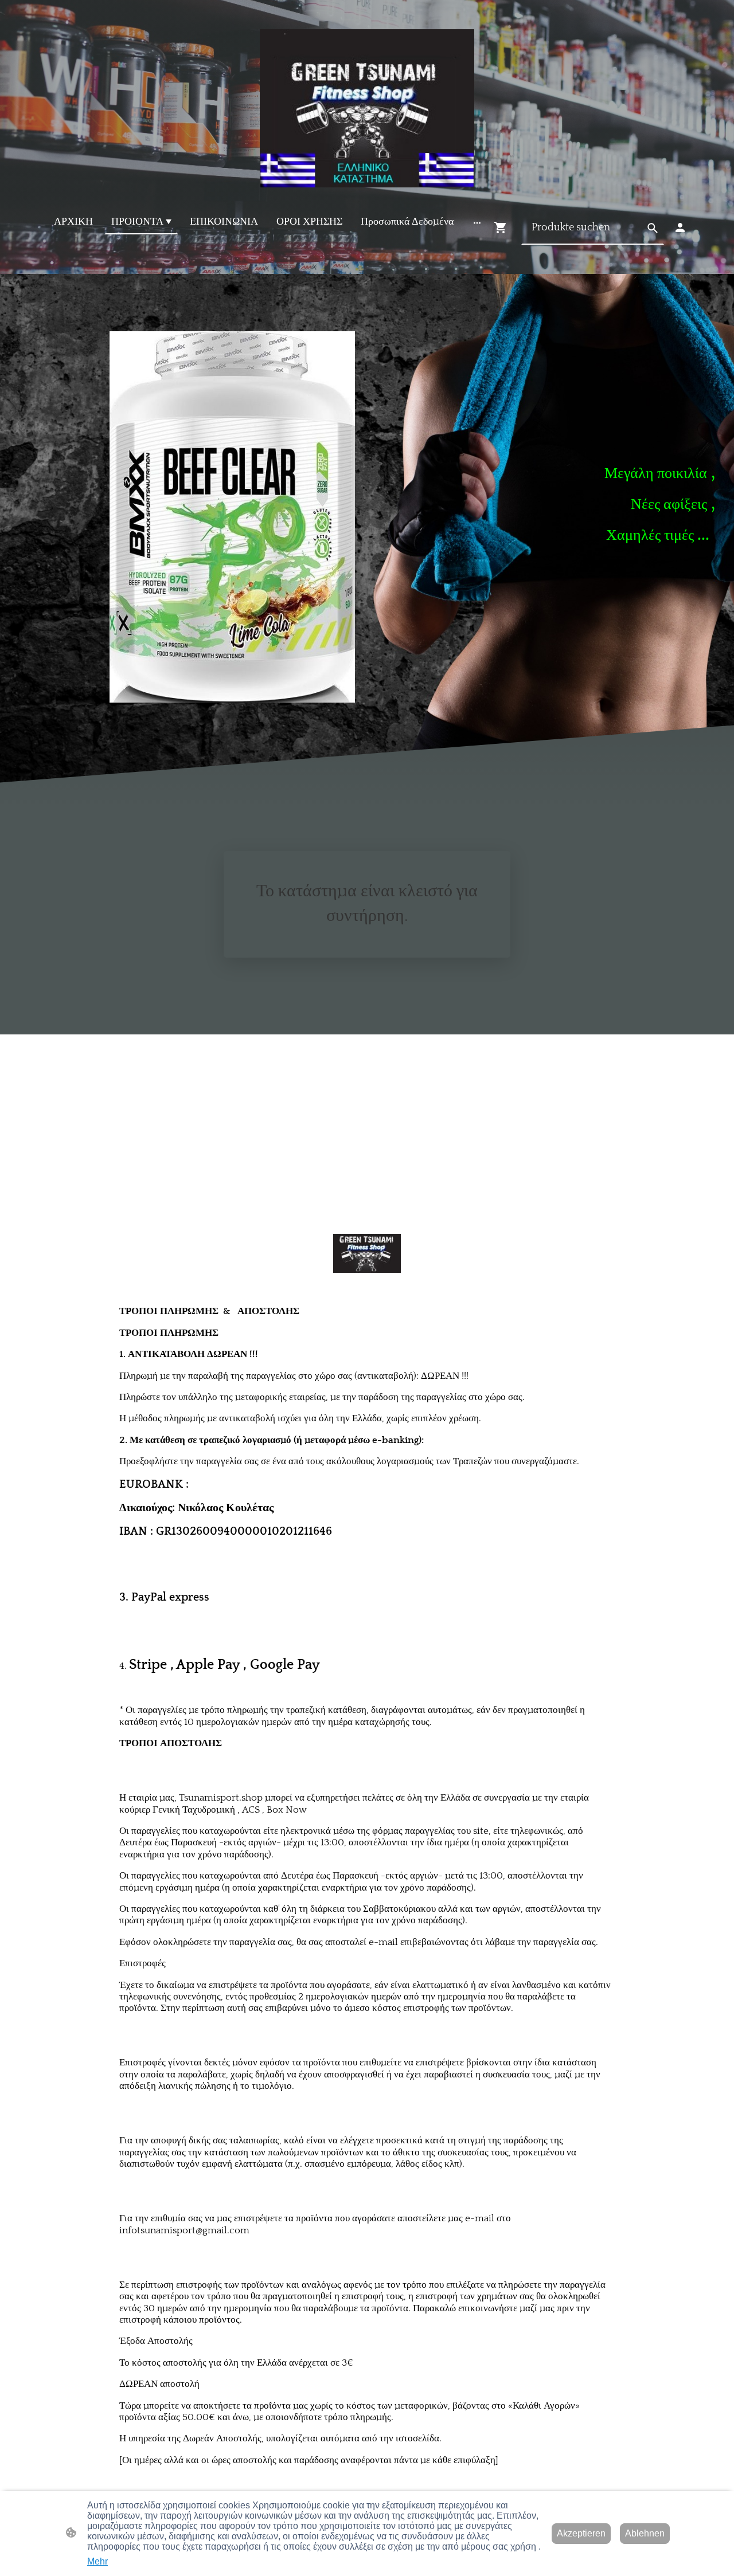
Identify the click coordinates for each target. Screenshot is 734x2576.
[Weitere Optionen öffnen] (477, 222)
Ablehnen (645, 2533)
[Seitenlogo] (367, 108)
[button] (653, 228)
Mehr (97, 2561)
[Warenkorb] (503, 228)
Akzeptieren (581, 2533)
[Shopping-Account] (680, 228)
